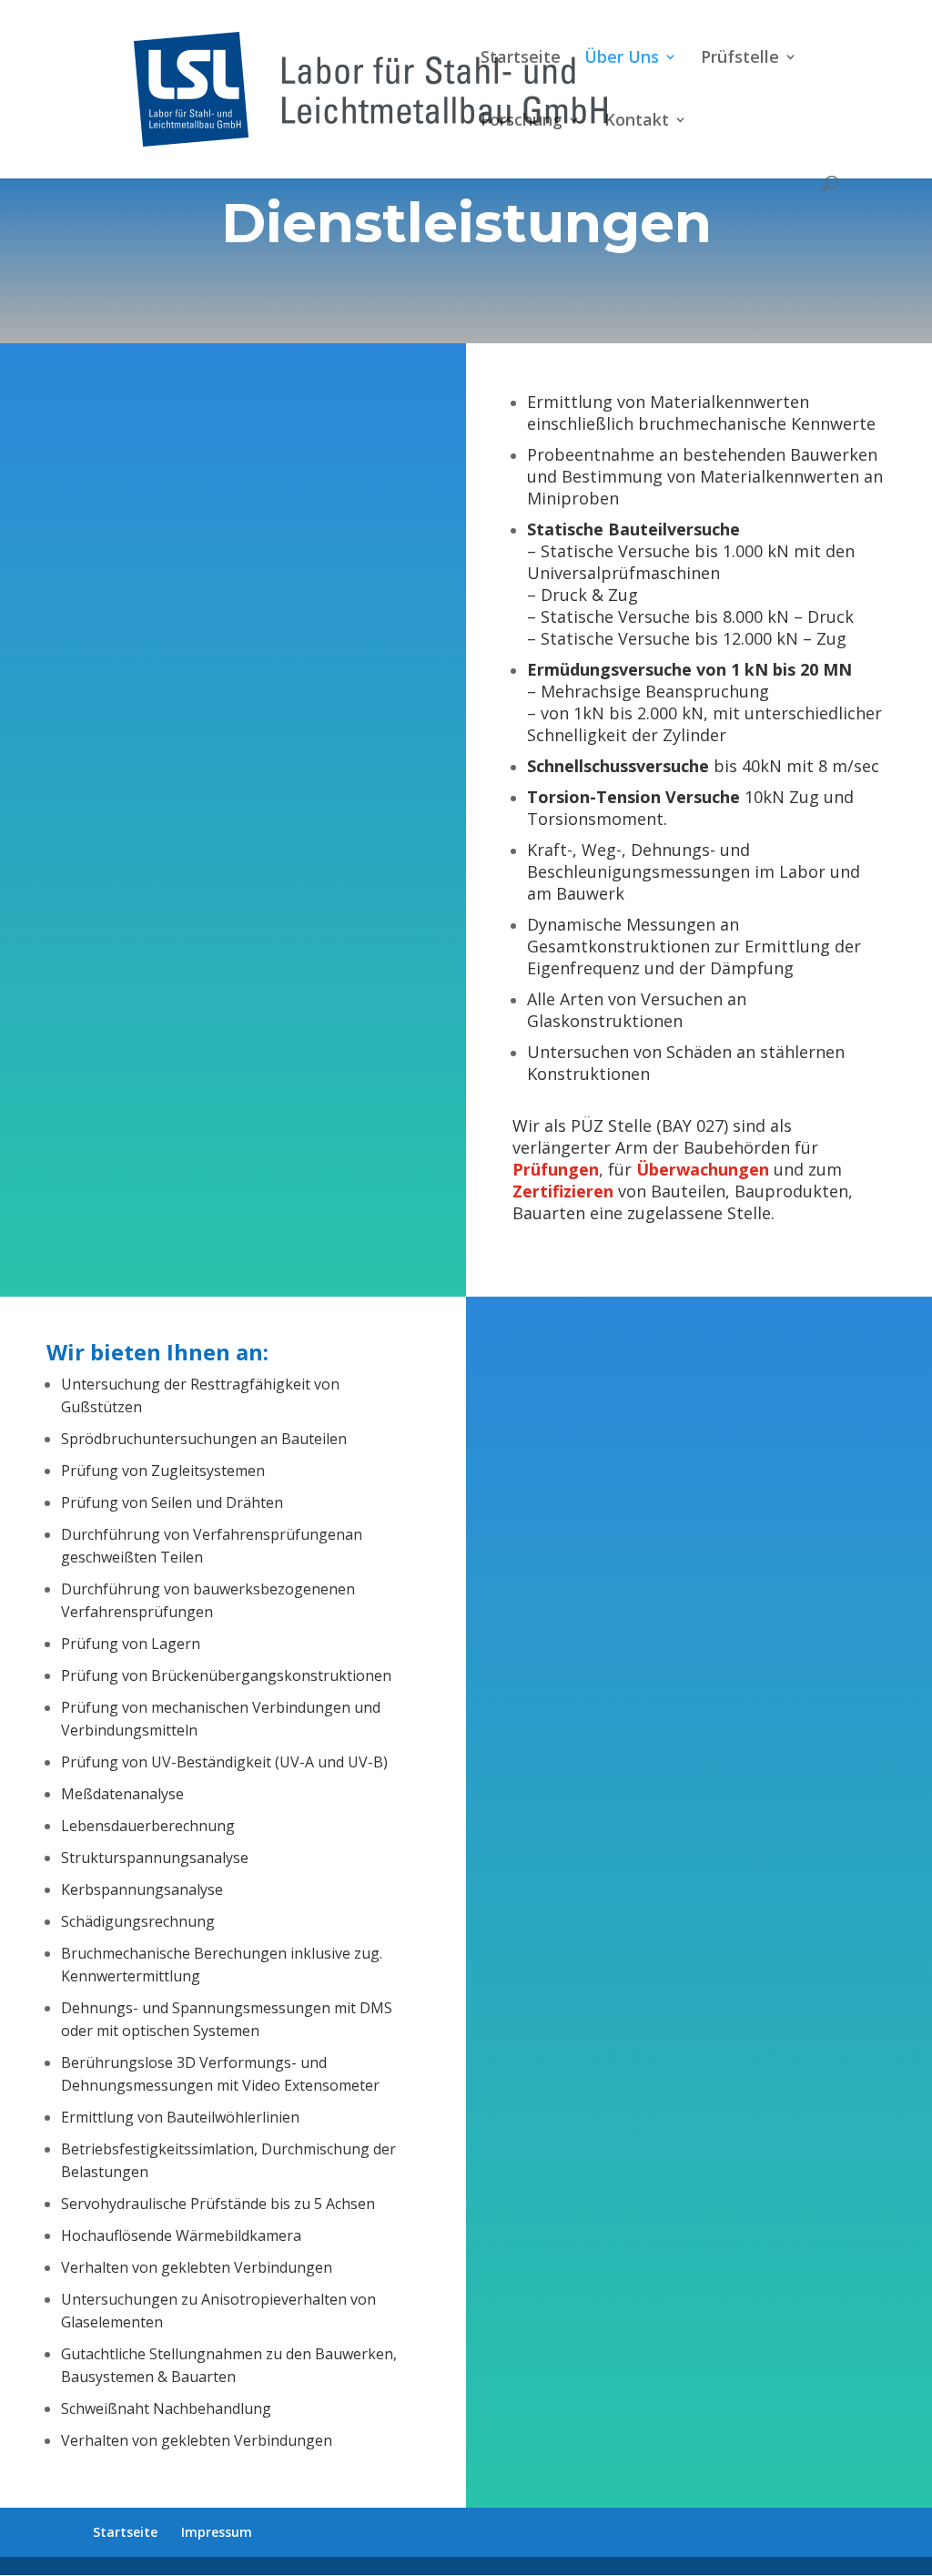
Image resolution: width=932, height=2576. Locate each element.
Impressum (217, 2532)
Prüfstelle (740, 59)
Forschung (522, 122)
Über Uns (622, 59)
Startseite (521, 59)
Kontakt (637, 122)
